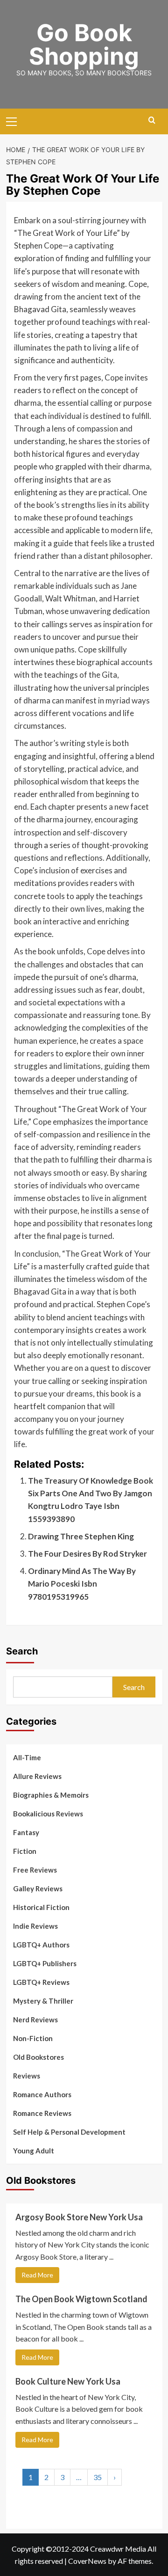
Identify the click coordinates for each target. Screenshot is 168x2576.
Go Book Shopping (84, 44)
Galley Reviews (38, 1888)
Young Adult (34, 2151)
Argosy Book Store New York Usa (79, 2217)
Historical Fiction (41, 1907)
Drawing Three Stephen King (81, 1536)
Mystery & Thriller (43, 2001)
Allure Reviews (37, 1776)
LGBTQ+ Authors (41, 1945)
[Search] (152, 121)
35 (98, 2477)
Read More (37, 2275)
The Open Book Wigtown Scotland (81, 2299)
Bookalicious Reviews (48, 1814)
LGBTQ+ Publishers (45, 1963)
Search (22, 1651)
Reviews (27, 2076)
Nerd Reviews (35, 2020)
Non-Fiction (33, 2038)
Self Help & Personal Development (69, 2132)
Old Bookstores (38, 2057)
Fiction (25, 1851)
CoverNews (87, 2561)
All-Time (27, 1757)
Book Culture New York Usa (68, 2381)
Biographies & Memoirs (51, 1795)
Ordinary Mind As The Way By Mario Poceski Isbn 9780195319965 (82, 1584)
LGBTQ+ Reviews (41, 1982)
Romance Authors (42, 2094)
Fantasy (26, 1832)
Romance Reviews (42, 2113)
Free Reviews (35, 1870)
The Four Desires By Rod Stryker (87, 1554)
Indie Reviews (35, 1926)
